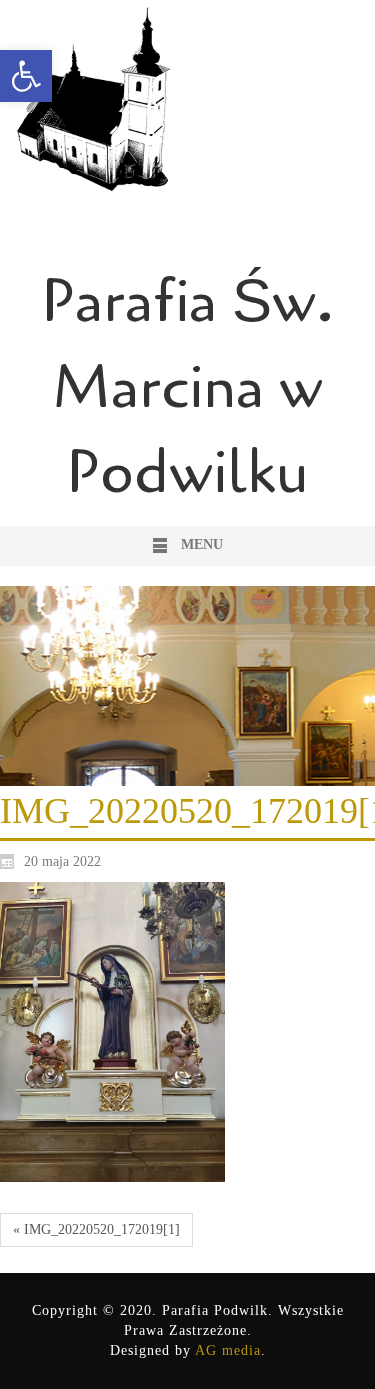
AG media (228, 1350)
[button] (26, 76)
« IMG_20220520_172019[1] (96, 1229)
